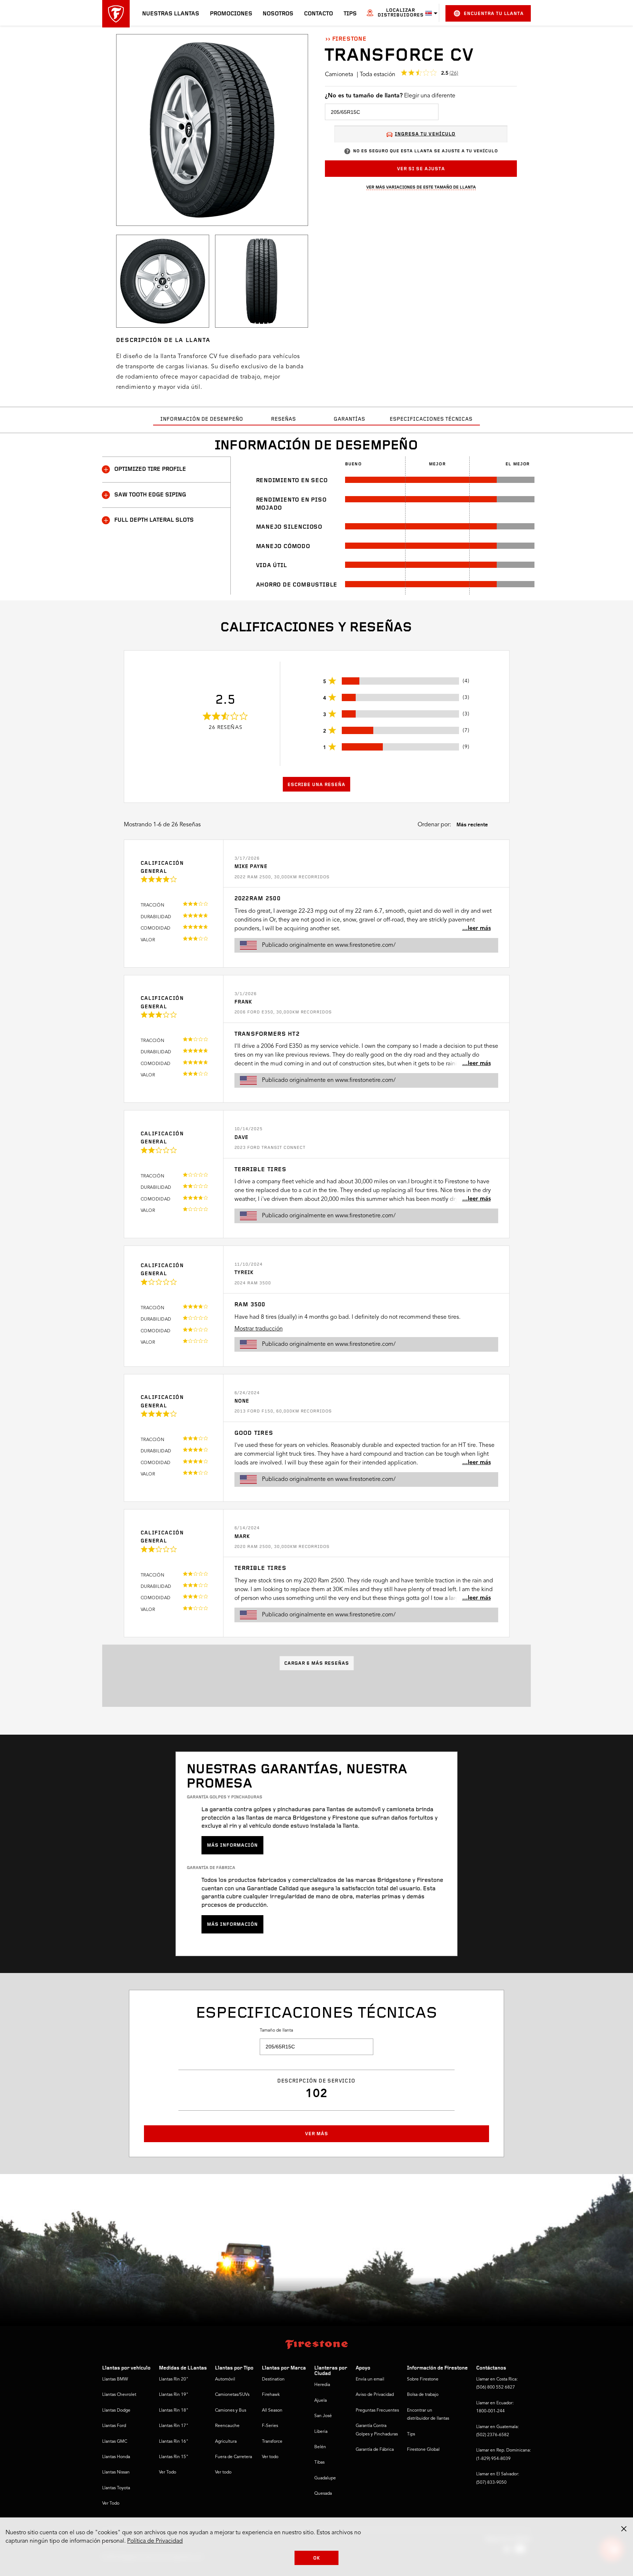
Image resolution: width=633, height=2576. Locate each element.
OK (317, 2558)
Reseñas (284, 419)
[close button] (624, 2529)
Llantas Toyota (116, 2488)
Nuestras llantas (171, 14)
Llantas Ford (114, 2426)
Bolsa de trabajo (423, 2395)
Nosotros (278, 14)
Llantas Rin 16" (174, 2442)
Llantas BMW (115, 2379)
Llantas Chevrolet (119, 2395)
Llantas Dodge (116, 2411)
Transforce (272, 2442)
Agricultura (226, 2442)
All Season (272, 2411)
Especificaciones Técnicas (431, 419)
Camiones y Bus (231, 2411)
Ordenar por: (434, 825)
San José (323, 2416)
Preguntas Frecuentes (377, 2411)
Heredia (322, 2385)
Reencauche (227, 2426)
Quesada (323, 2494)
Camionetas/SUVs (232, 2395)
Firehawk (271, 2395)
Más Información (232, 1845)
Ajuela (321, 2401)
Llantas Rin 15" (174, 2457)
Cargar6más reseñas (317, 1663)
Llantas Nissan (116, 2472)
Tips (350, 14)
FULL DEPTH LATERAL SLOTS (154, 520)
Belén (320, 2447)
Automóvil (225, 2379)
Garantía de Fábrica (375, 2450)
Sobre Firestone (423, 2379)
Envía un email (370, 2379)
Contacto (319, 14)
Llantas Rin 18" (174, 2411)
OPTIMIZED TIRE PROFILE (150, 469)
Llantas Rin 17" (174, 2426)
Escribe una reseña (316, 785)
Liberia (321, 2432)
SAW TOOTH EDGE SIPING (150, 495)
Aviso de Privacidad (375, 2395)
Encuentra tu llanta (494, 14)
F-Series (270, 2426)
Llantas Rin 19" (174, 2395)
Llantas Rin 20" (174, 2379)
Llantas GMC (115, 2442)
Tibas (319, 2463)
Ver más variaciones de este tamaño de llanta (421, 187)
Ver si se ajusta (421, 169)
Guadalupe (325, 2478)
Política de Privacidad (155, 2541)
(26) (454, 73)
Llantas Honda (116, 2457)
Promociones (231, 14)
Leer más (479, 928)
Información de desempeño (202, 419)
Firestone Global (423, 2450)
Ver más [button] (317, 2134)
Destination (273, 2379)
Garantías (349, 419)
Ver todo (223, 2472)
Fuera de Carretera (234, 2457)
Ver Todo (111, 2504)
